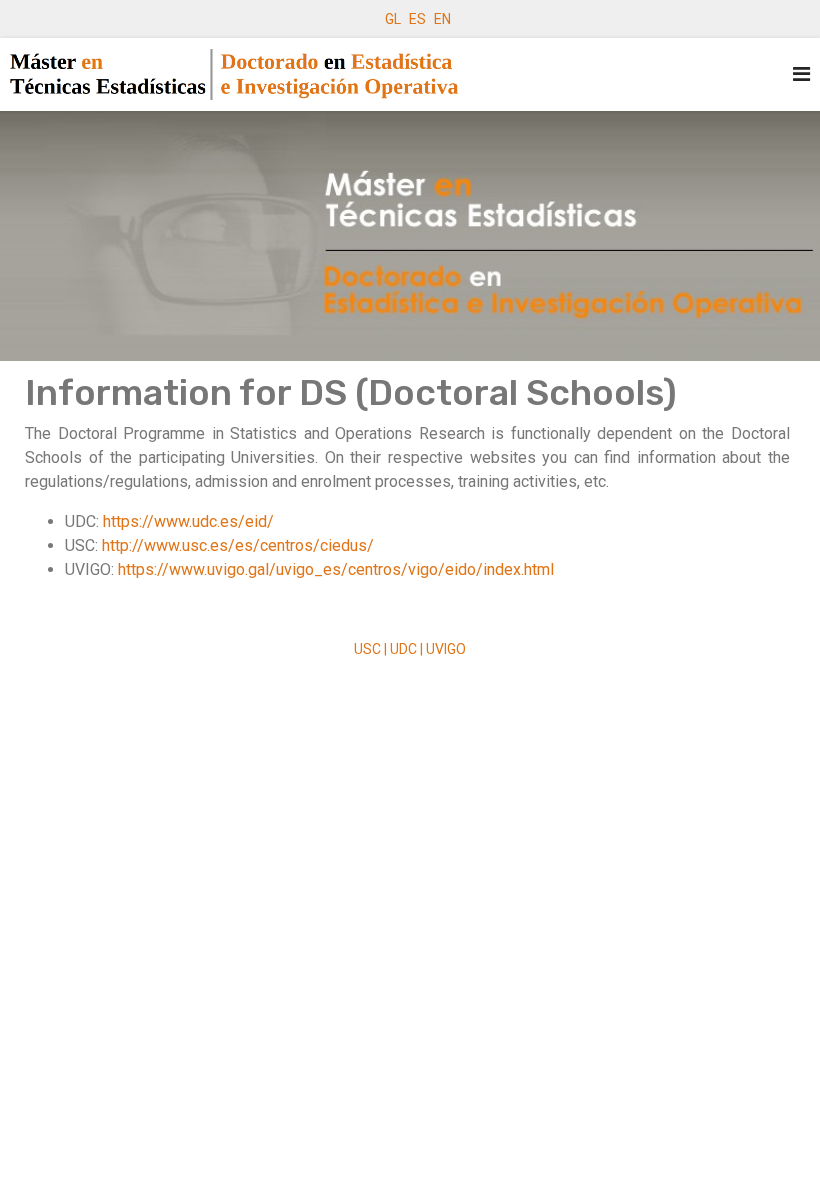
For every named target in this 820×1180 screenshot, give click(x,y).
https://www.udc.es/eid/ (188, 521)
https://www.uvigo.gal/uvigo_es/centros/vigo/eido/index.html (336, 569)
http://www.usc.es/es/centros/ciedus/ (238, 545)
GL (393, 19)
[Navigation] (801, 74)
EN (442, 19)
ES (417, 19)
